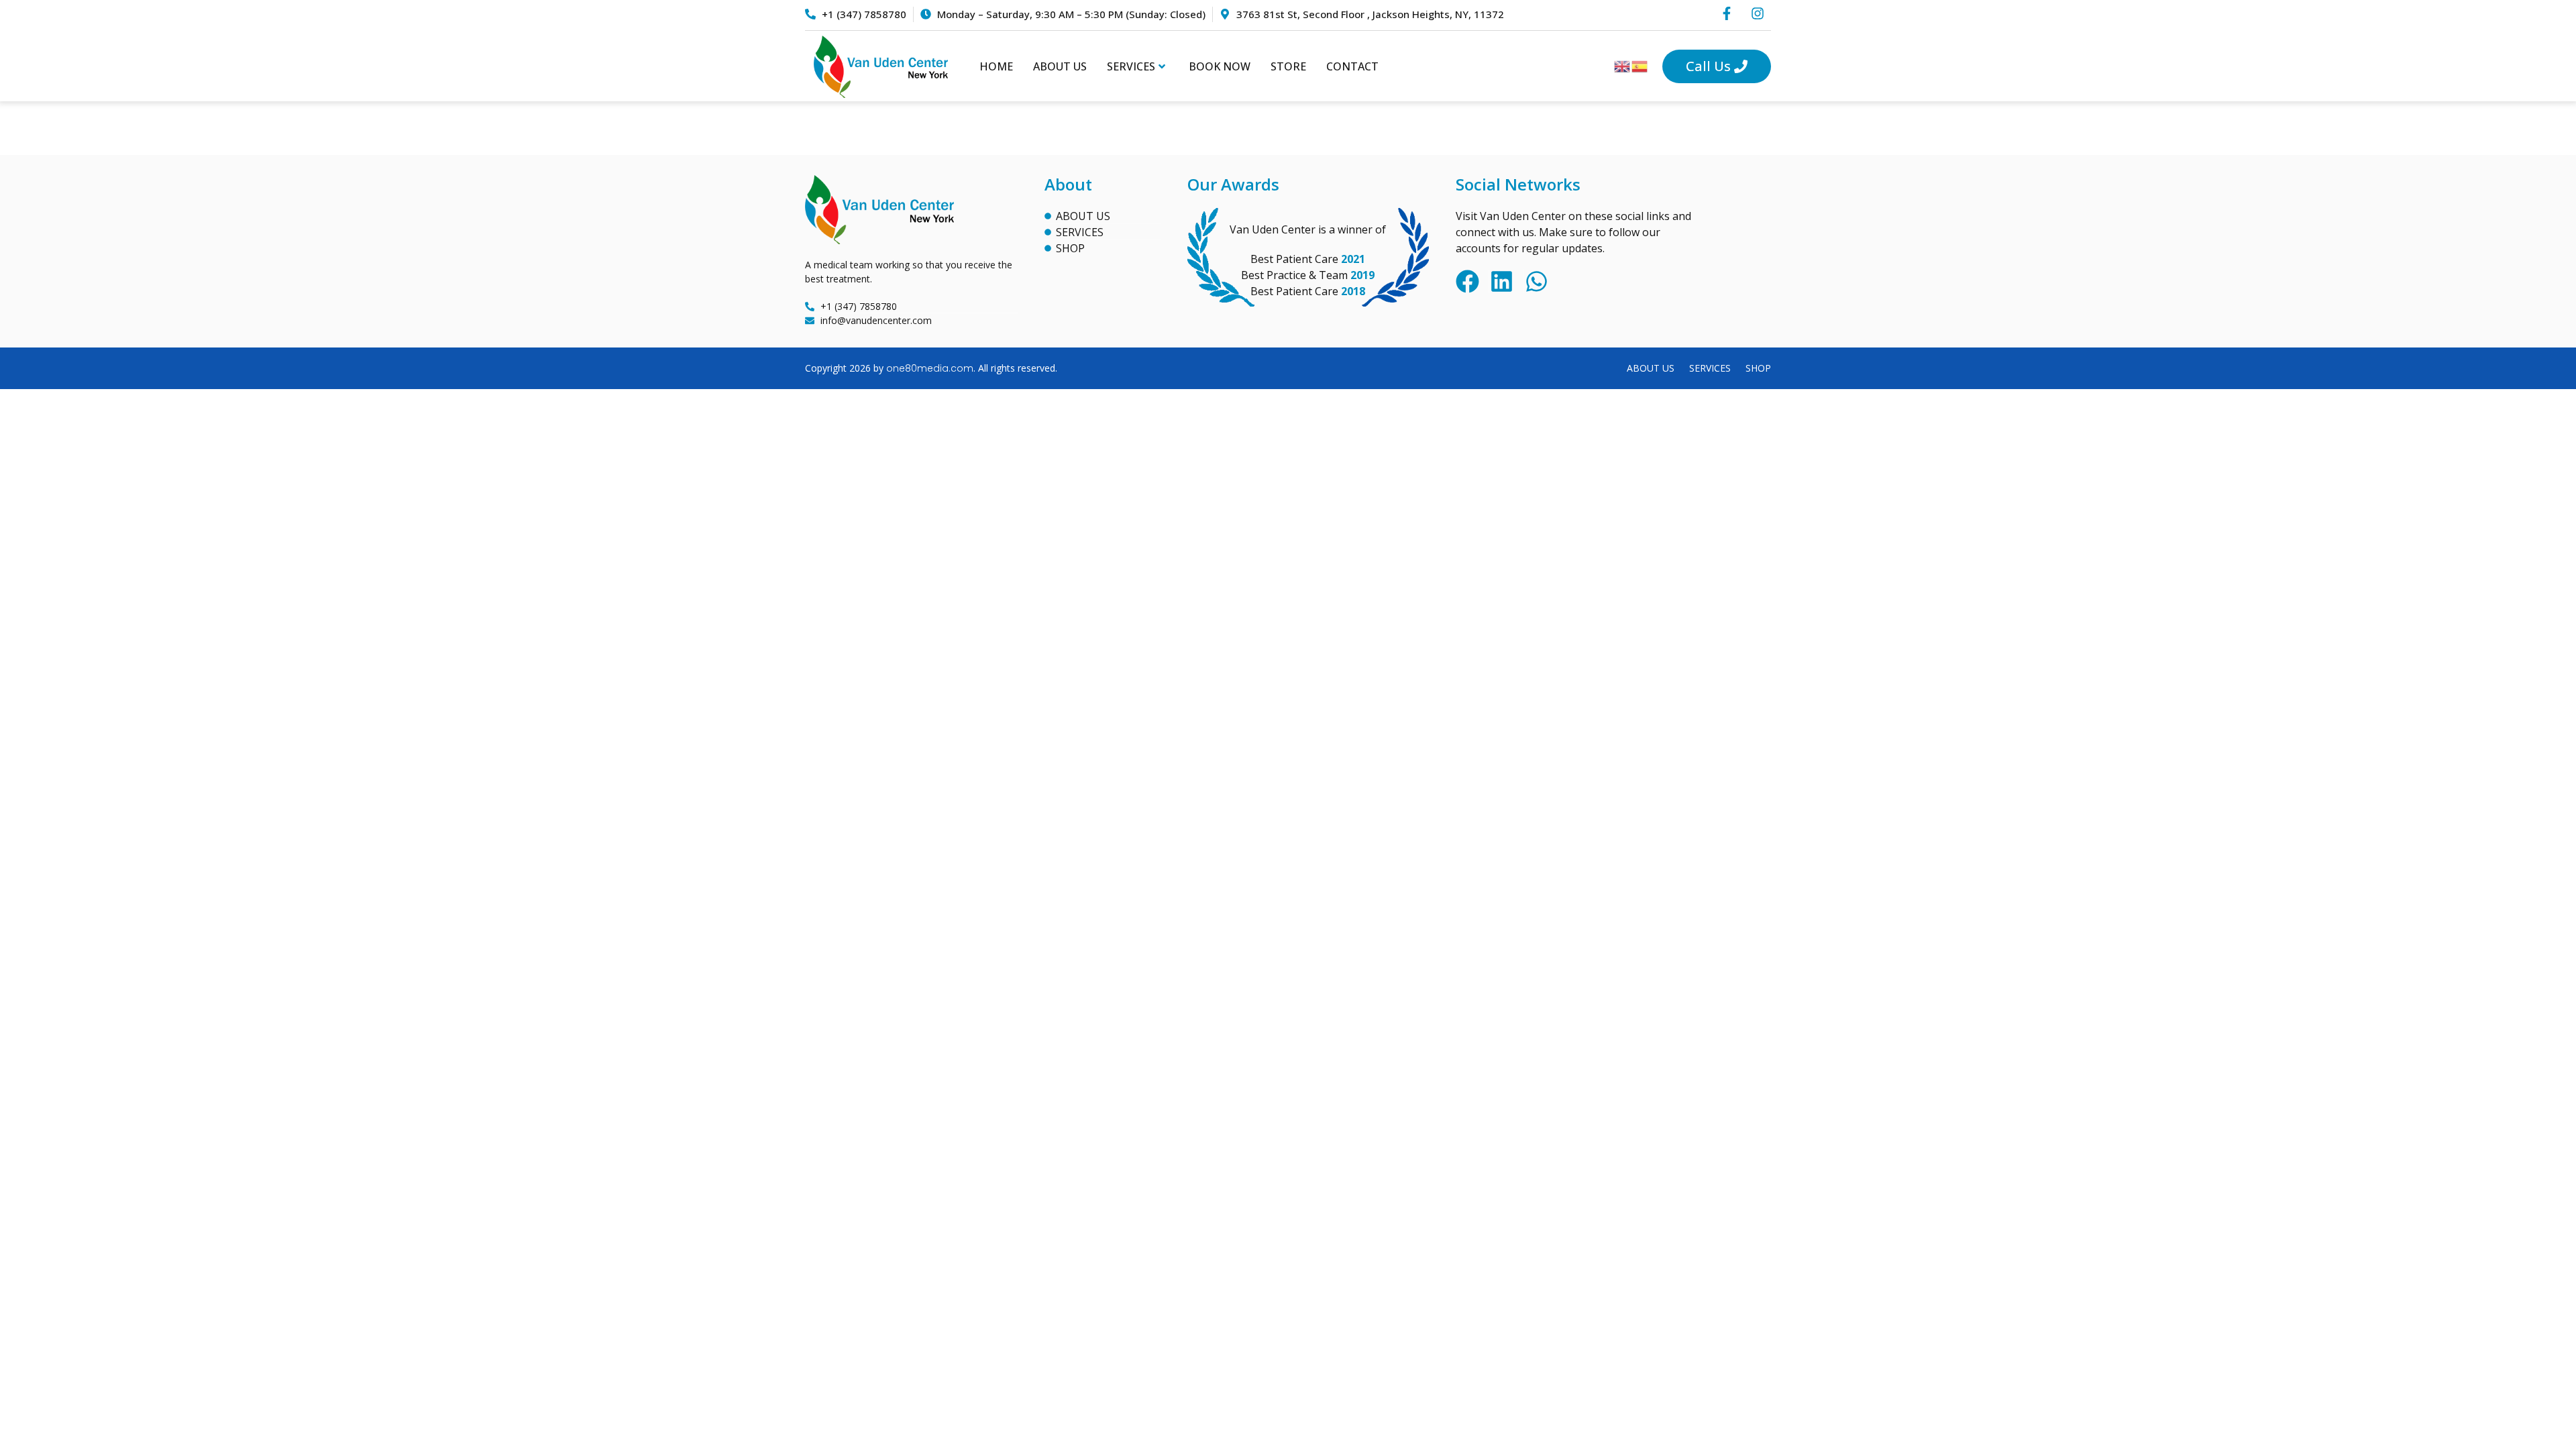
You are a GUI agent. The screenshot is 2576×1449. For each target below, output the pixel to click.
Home (996, 66)
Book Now (1220, 66)
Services (1131, 66)
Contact (1352, 66)
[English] (1623, 66)
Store (1288, 66)
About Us (1060, 66)
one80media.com (930, 368)
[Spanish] (1640, 66)
